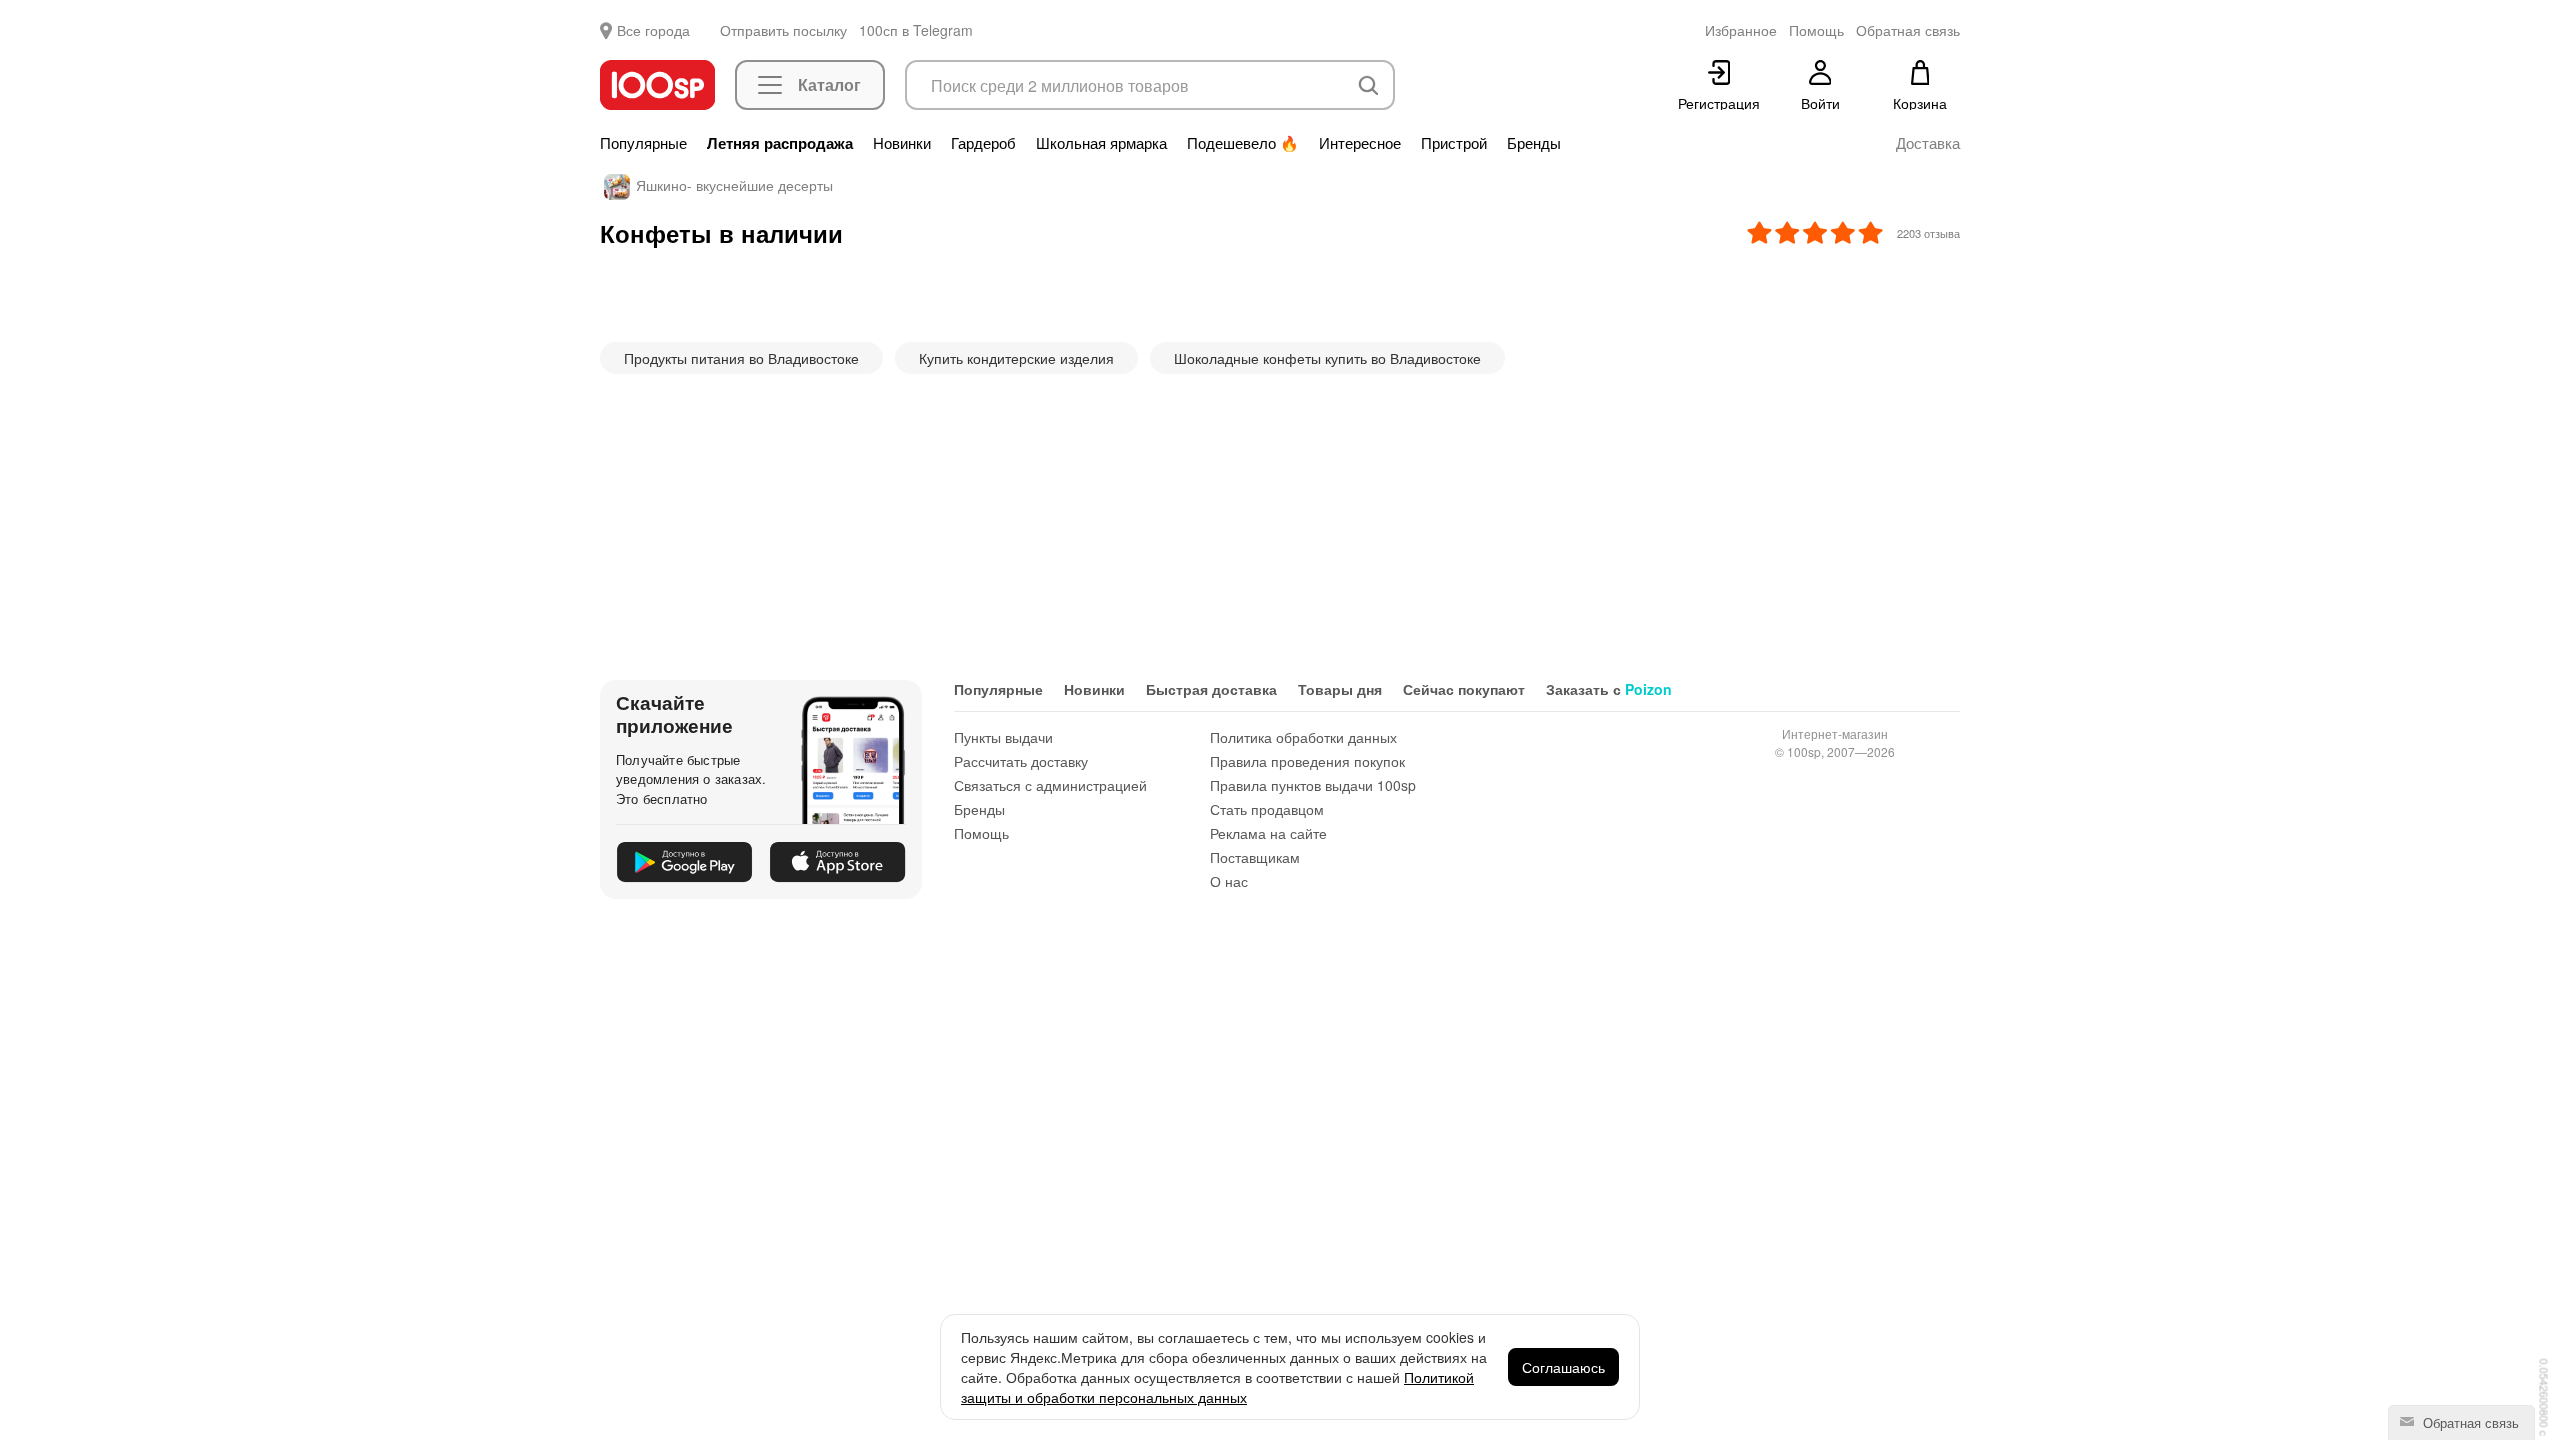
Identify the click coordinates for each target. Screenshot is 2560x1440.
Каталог (829, 84)
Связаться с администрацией (1050, 785)
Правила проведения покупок (1307, 761)
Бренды (1534, 143)
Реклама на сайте (1268, 833)
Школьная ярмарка (1101, 143)
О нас (1229, 881)
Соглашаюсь (1563, 1367)
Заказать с (1609, 689)
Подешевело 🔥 (1243, 143)
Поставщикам (1255, 857)
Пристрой (1454, 143)
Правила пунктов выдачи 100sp (1313, 785)
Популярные (643, 143)
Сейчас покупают (1464, 689)
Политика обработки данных (1303, 737)
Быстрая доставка (1211, 689)
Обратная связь (2469, 1422)
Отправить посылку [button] (783, 30)
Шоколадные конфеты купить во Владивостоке (1327, 358)
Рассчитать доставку (1021, 761)
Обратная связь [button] (1908, 30)
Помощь (981, 833)
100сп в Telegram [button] (916, 30)
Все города (653, 30)
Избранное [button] (1741, 30)
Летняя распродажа (780, 143)
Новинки (902, 143)
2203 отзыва (1928, 233)
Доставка (1928, 143)
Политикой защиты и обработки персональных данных (1217, 1387)
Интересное (1360, 143)
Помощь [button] (1816, 30)
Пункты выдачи (1003, 737)
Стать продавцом (1267, 809)
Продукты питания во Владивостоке (741, 358)
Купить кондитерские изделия (1016, 358)
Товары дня (1340, 689)
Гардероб (983, 143)
